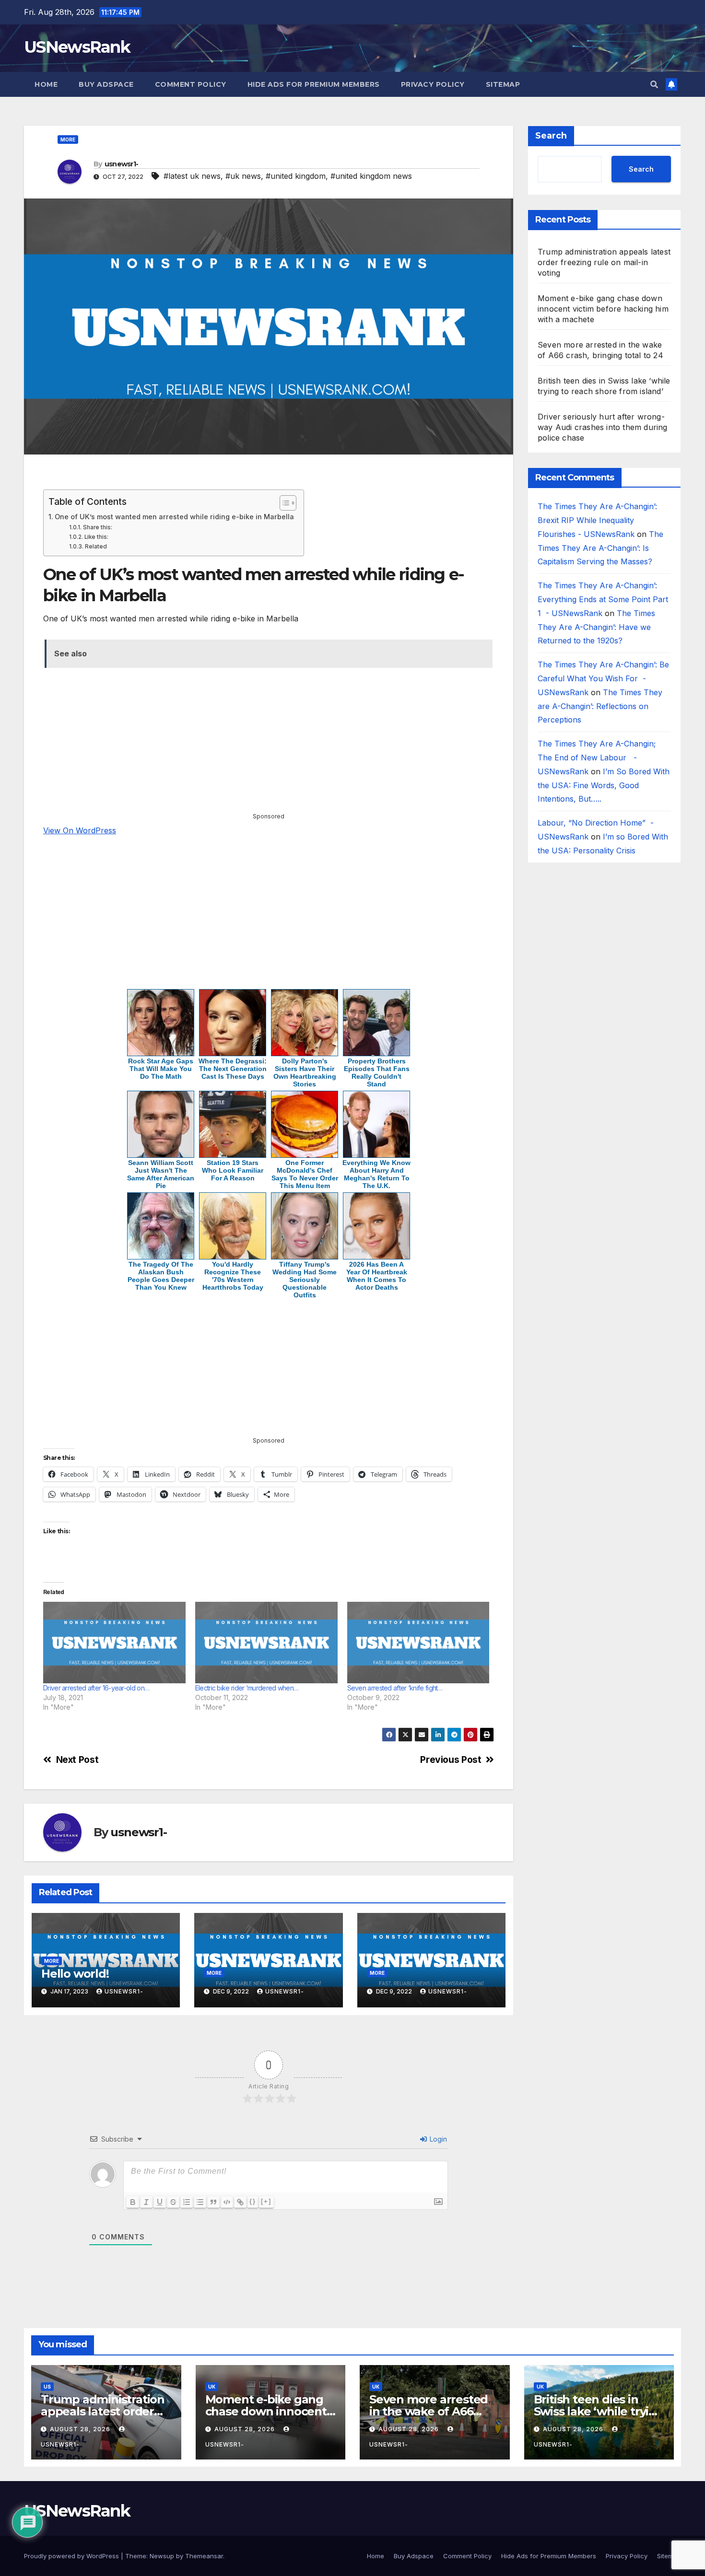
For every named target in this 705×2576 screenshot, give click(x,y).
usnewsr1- (122, 164)
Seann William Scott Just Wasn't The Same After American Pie (161, 1174)
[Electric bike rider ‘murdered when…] (266, 1643)
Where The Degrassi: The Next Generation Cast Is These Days (233, 1069)
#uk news (243, 176)
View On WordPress (80, 830)
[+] (266, 2201)
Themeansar (204, 2556)
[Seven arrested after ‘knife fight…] (418, 1643)
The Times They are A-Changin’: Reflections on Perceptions (600, 706)
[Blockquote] (213, 2202)
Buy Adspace (106, 84)
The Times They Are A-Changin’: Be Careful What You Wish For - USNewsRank (603, 678)
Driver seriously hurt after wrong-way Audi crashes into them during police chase (603, 427)
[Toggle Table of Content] (283, 503)
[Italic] (146, 2202)
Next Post (77, 1760)
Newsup (162, 2556)
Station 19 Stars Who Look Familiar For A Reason (233, 1170)
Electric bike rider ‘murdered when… (247, 1688)
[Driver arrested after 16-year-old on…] (114, 1643)
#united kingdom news (371, 176)
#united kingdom (296, 176)
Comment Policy (191, 84)
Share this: (97, 527)
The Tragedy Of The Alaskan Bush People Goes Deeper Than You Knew (161, 1276)
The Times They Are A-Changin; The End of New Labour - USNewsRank (597, 758)
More (68, 140)
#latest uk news (192, 176)
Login (437, 2139)
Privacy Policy (433, 84)
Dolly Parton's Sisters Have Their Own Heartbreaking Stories (305, 1072)
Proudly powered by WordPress (72, 2556)
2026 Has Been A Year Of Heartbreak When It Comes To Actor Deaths (377, 1276)
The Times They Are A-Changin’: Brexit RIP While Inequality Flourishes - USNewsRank (597, 520)
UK (212, 2387)
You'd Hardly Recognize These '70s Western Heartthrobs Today (233, 1276)
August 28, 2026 (81, 2429)
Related (96, 547)
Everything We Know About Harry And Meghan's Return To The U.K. (376, 1174)
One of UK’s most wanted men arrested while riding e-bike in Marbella (174, 517)
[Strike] (173, 2202)
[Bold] (133, 2202)
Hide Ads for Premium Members (314, 84)
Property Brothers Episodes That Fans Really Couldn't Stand (377, 1072)
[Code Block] (227, 2202)
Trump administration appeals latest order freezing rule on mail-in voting (604, 262)
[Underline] (160, 2202)
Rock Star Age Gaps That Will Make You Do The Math (161, 1069)
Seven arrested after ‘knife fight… (395, 1688)
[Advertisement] (269, 476)
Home (46, 84)
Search (551, 136)
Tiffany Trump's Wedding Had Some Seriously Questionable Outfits (305, 1280)
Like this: (96, 537)
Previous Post (451, 1760)
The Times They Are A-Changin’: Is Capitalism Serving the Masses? (600, 548)
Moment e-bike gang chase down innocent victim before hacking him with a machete (603, 309)
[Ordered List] (187, 2202)
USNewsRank (77, 47)
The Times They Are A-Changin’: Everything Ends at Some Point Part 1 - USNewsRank (603, 599)
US (47, 2387)
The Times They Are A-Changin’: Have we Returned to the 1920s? (596, 627)
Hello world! (75, 1974)
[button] (654, 84)
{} (253, 2201)
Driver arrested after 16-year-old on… (96, 1688)
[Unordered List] (200, 2202)
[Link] (240, 2202)
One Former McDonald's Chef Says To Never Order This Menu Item (305, 1174)
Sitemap (503, 84)
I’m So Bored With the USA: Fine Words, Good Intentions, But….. (604, 785)
